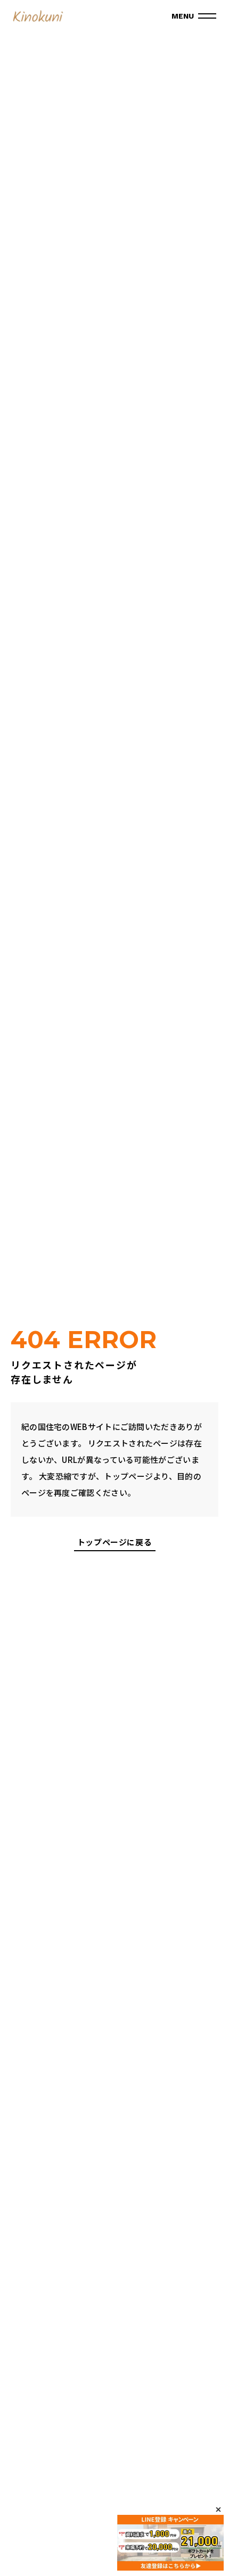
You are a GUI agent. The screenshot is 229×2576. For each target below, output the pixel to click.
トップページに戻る (114, 1543)
